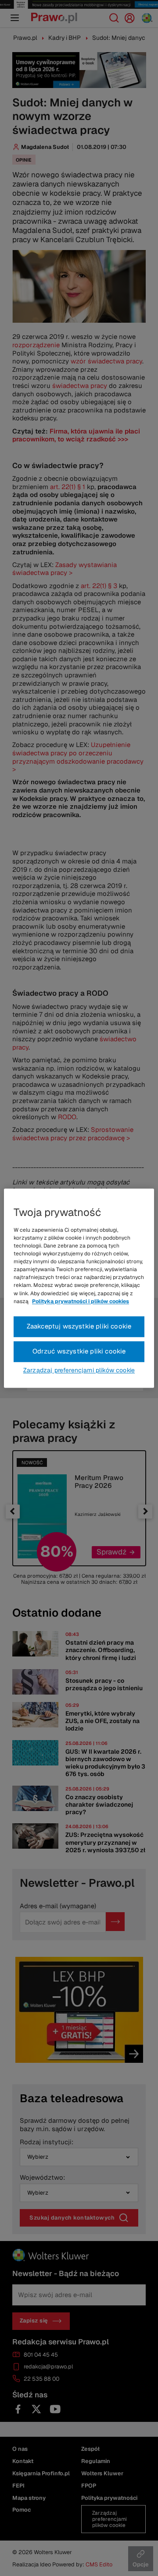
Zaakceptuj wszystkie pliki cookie (79, 1326)
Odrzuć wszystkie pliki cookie (79, 1351)
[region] (79, 1288)
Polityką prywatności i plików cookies (81, 1301)
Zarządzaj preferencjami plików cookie (79, 1370)
